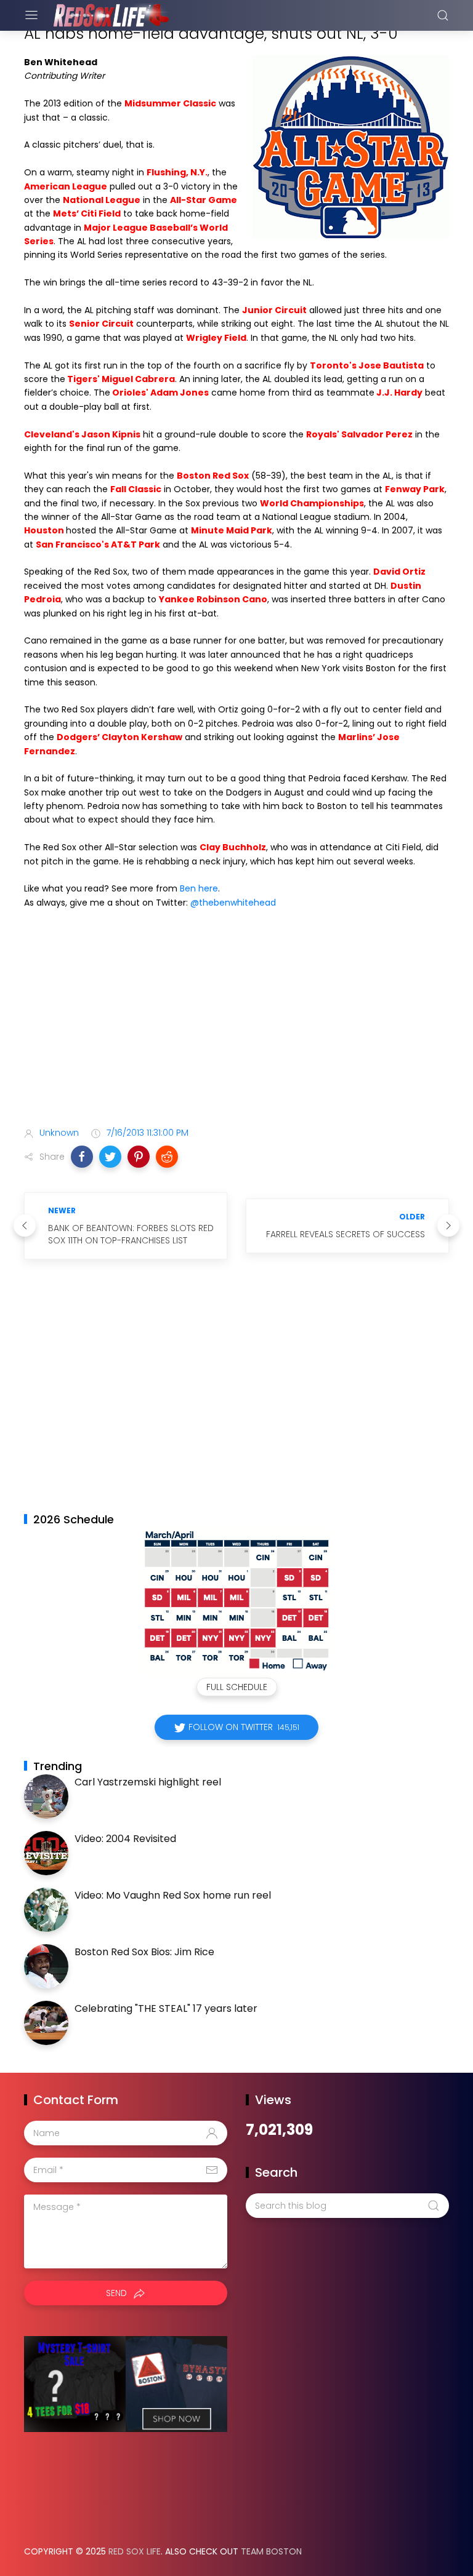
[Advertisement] (236, 1020)
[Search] (443, 15)
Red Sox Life (135, 2551)
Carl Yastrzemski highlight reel (148, 1782)
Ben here (199, 888)
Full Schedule (237, 1687)
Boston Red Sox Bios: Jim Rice (144, 1952)
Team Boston (271, 2551)
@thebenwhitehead (233, 903)
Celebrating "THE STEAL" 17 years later (166, 2008)
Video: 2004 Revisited (125, 1839)
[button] (82, 1157)
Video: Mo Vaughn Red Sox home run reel (173, 1895)
